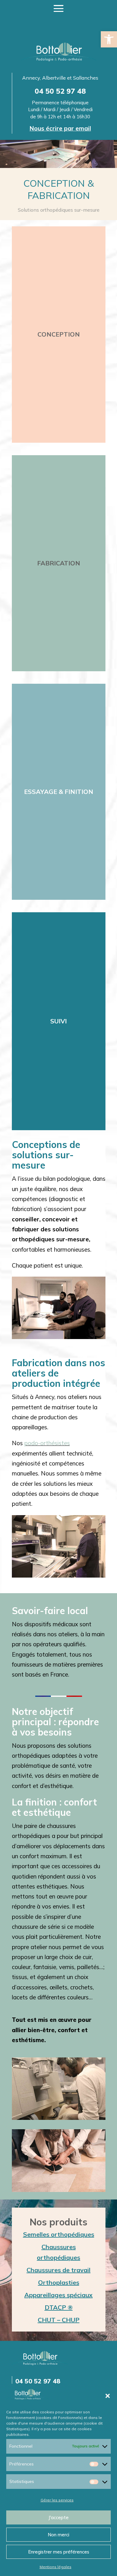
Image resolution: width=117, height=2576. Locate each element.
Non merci (58, 2535)
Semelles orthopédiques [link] (59, 2234)
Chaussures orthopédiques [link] (58, 2252)
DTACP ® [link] (59, 2307)
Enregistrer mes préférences (59, 2552)
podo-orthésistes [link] (47, 1443)
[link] (109, 39)
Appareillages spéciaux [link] (58, 2295)
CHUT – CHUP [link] (59, 2320)
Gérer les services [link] (57, 2500)
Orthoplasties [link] (59, 2282)
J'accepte (58, 2517)
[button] (108, 2396)
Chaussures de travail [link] (58, 2270)
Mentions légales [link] (56, 2567)
